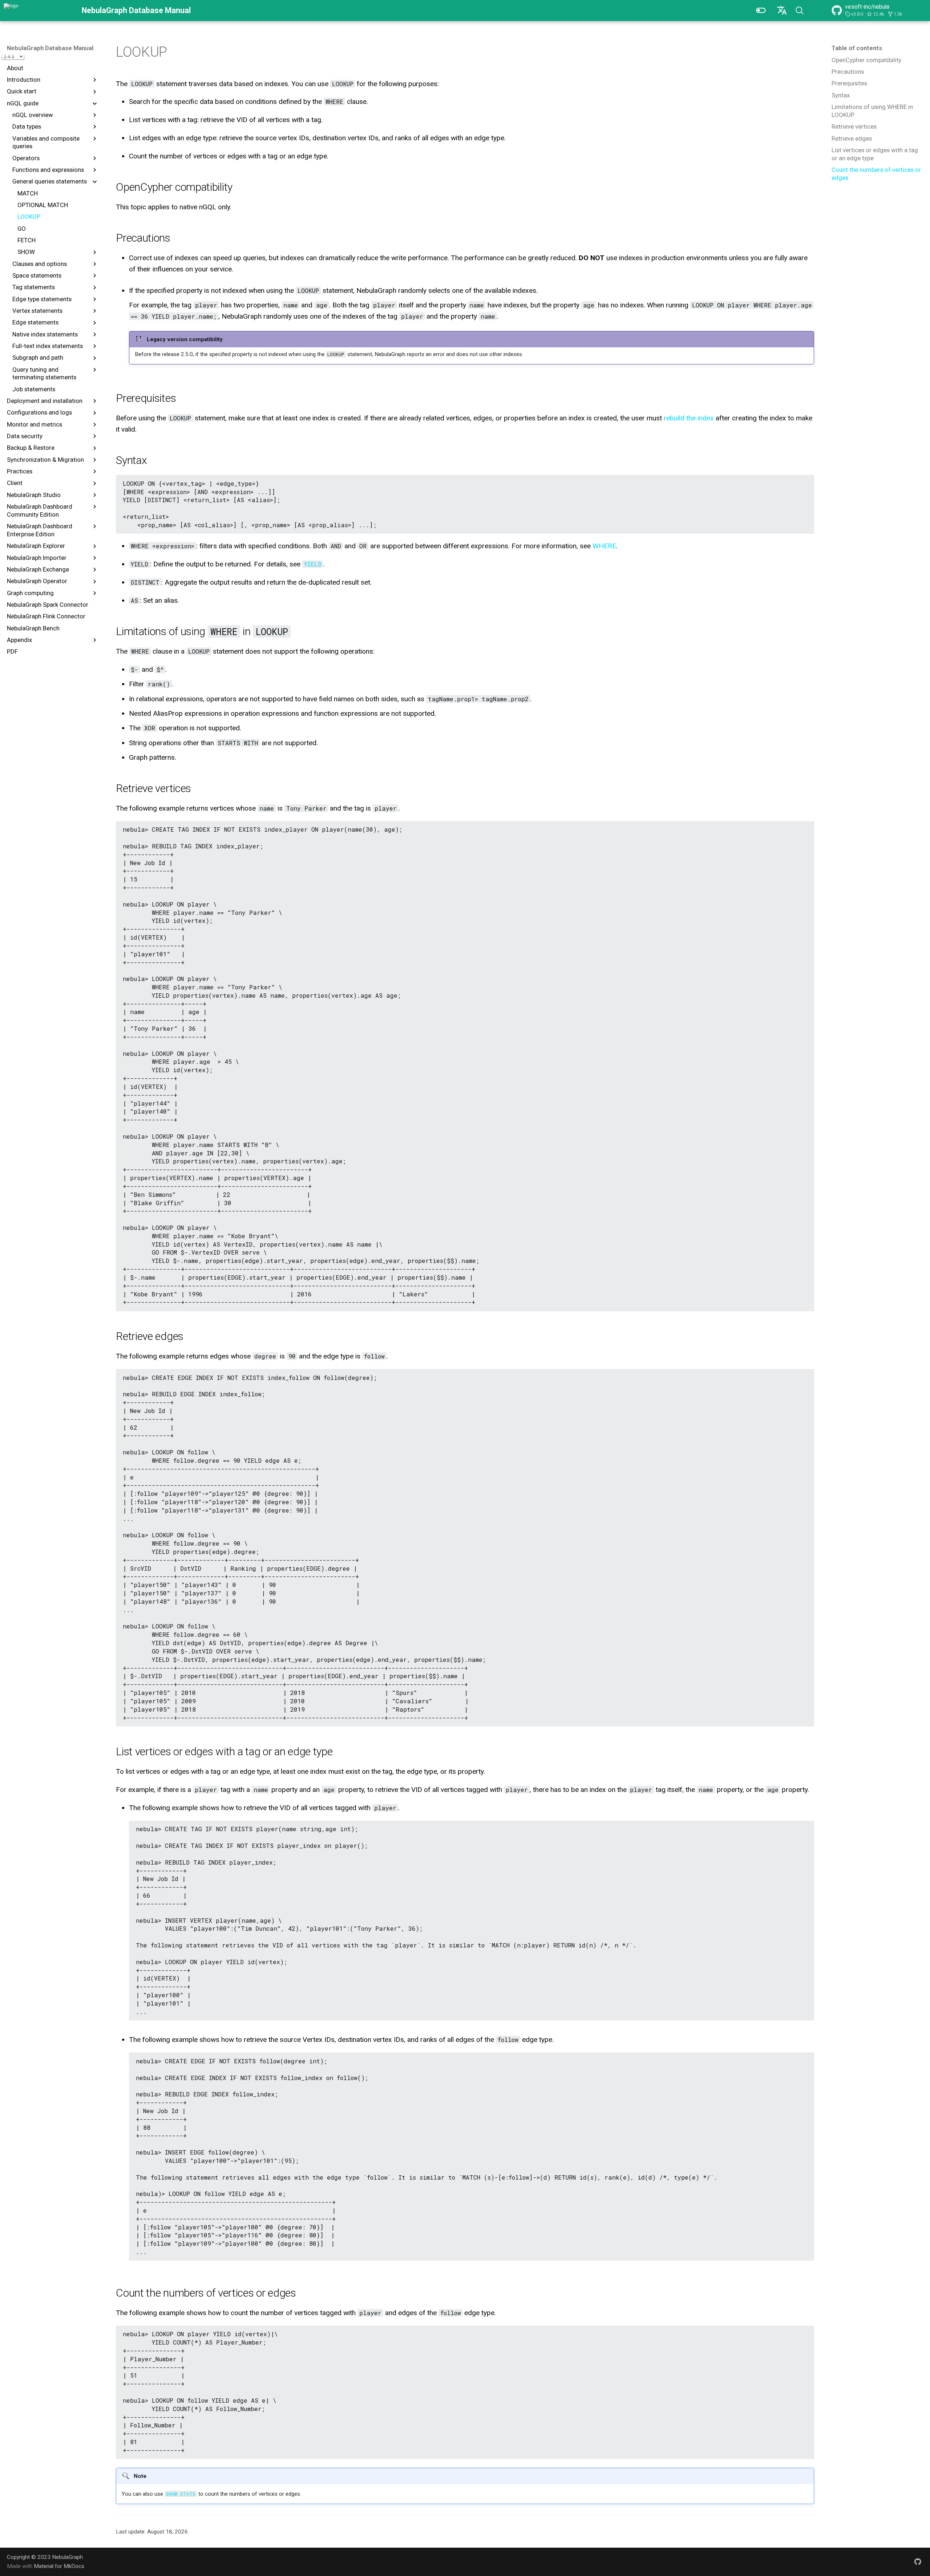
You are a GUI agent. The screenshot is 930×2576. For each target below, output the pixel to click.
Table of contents (857, 48)
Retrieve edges (852, 138)
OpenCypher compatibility (866, 60)
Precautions (848, 72)
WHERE (604, 546)
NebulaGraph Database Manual (50, 48)
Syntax (841, 95)
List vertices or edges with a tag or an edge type (875, 154)
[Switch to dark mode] (761, 11)
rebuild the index (689, 418)
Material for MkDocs (59, 2566)
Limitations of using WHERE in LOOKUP (872, 111)
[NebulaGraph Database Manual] (38, 11)
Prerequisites (849, 83)
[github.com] (918, 2561)
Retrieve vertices (854, 126)
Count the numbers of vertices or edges (876, 174)
